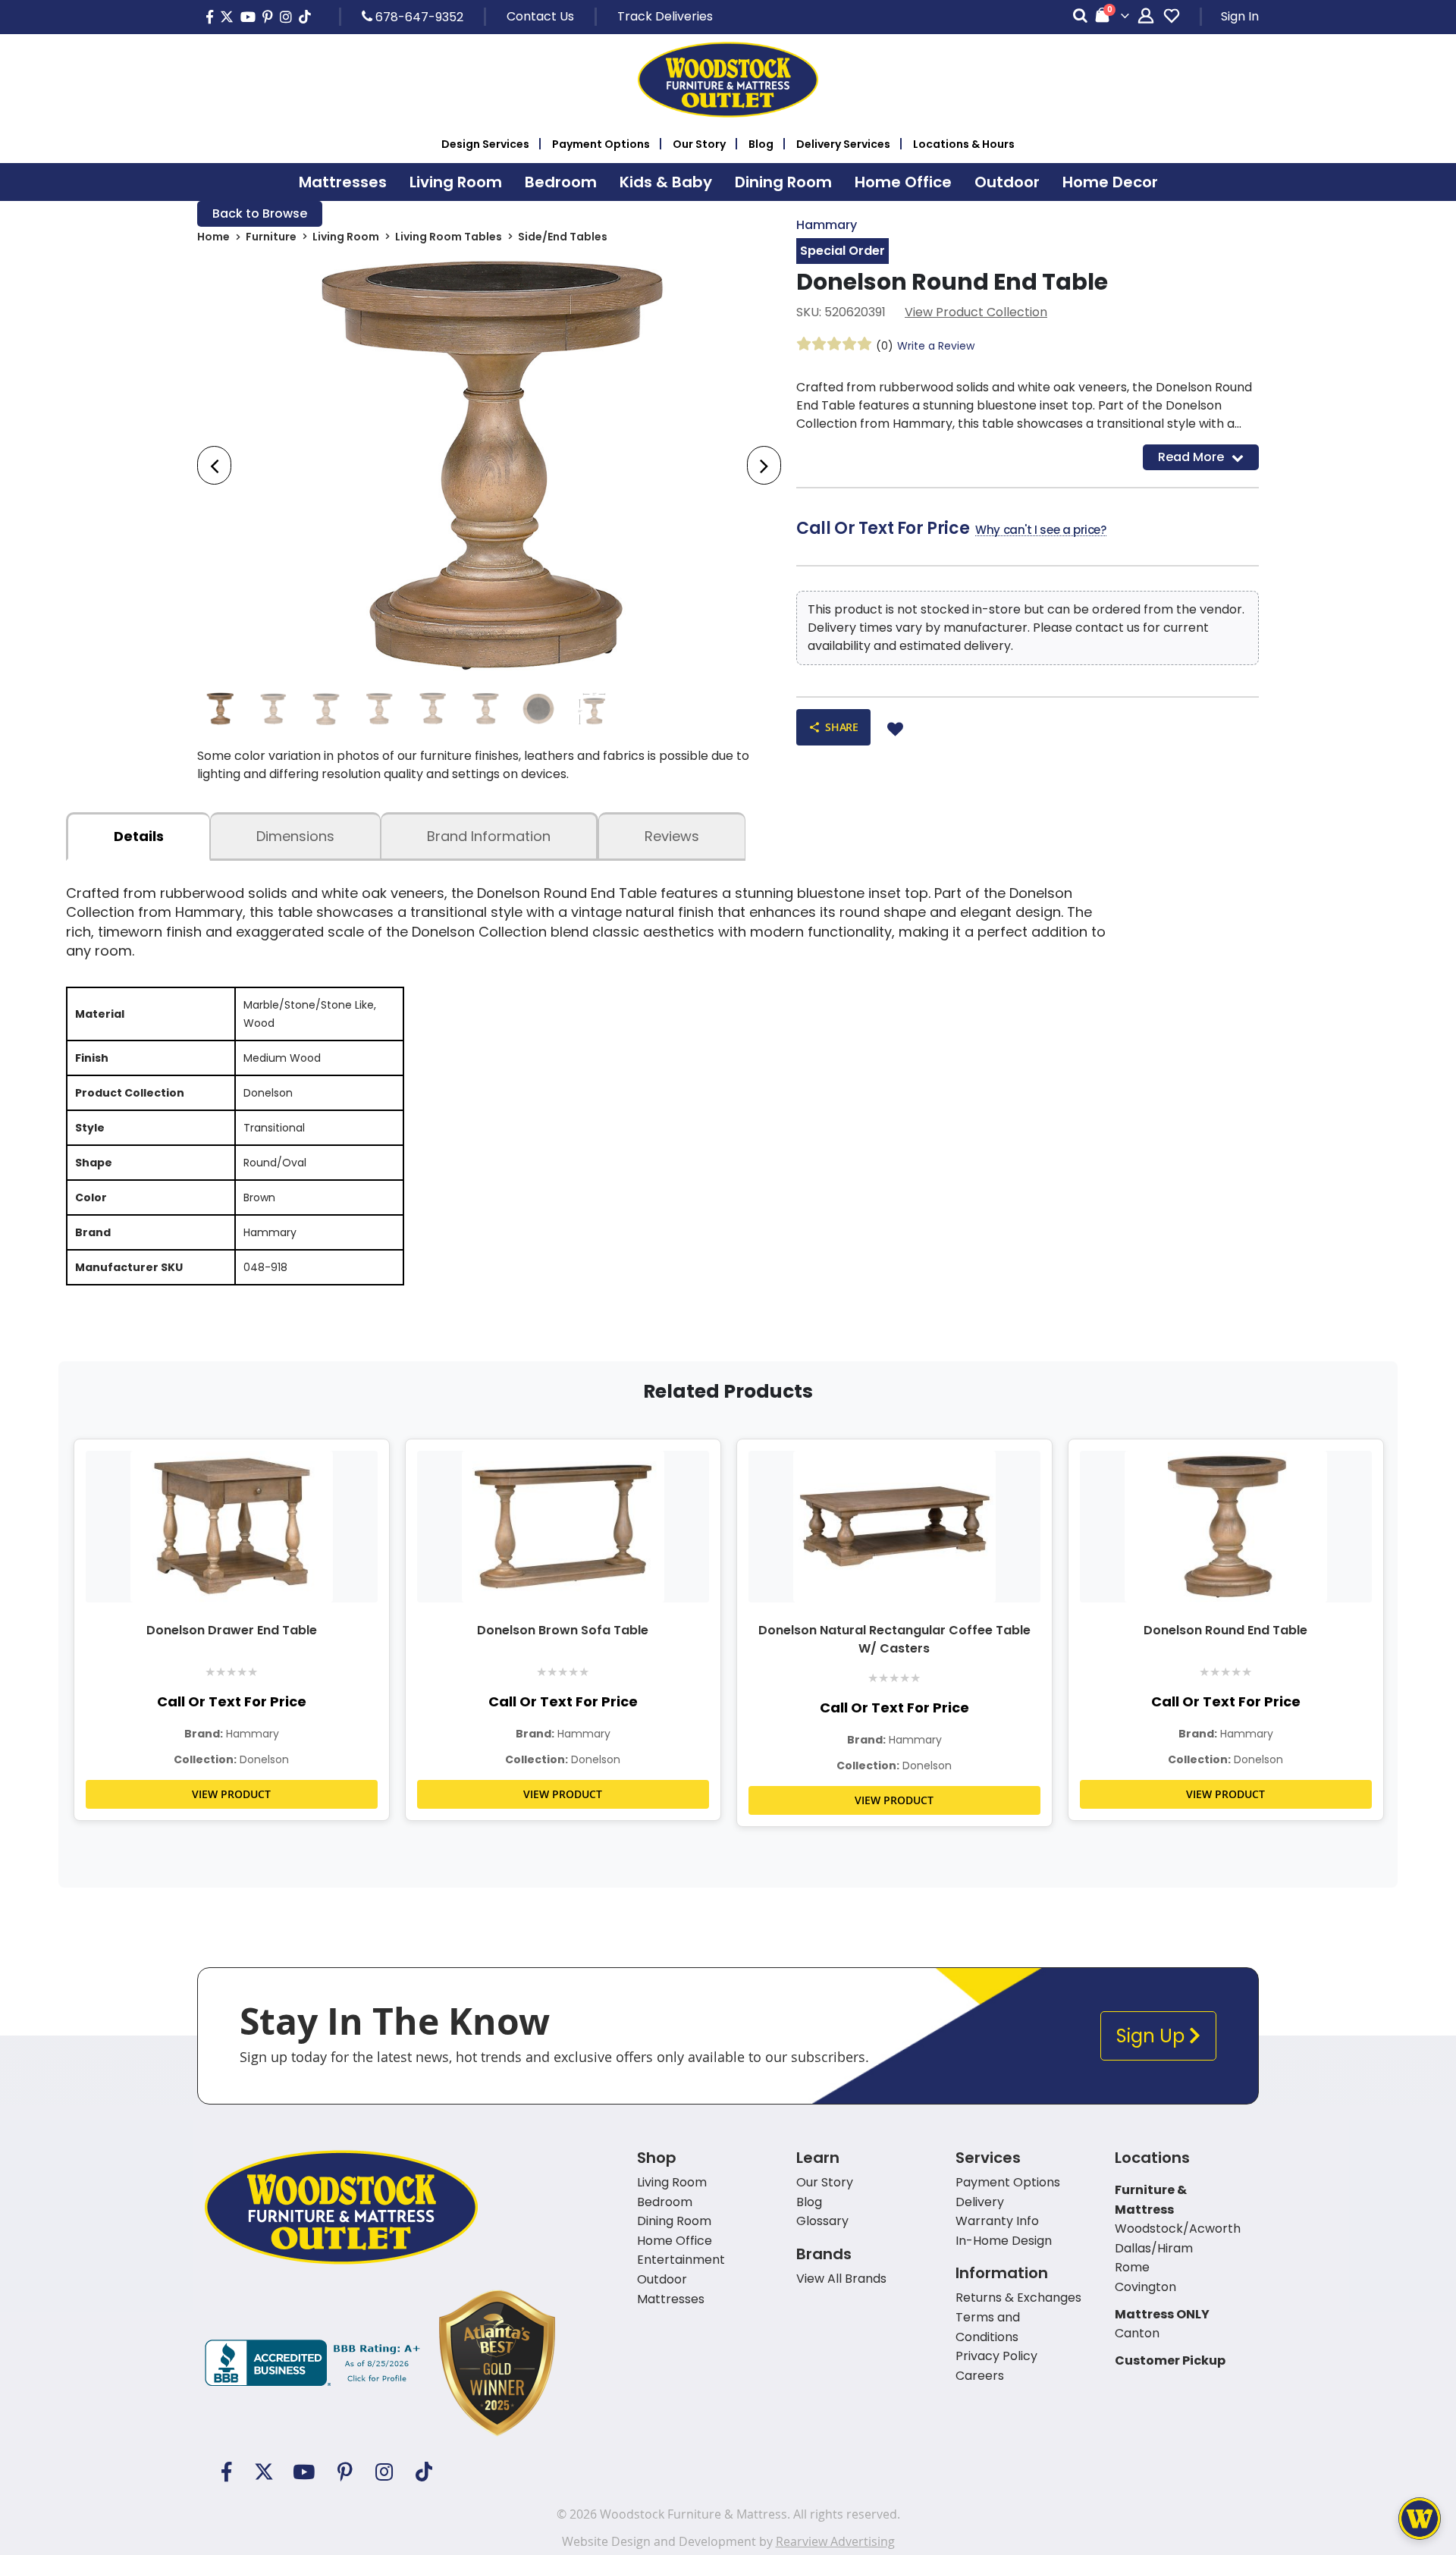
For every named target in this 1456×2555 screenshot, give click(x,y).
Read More (1191, 457)
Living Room (346, 237)
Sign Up (1153, 2036)
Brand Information (489, 836)
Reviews (672, 836)
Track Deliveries (665, 16)
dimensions (295, 836)
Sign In (1240, 16)
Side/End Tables (563, 237)
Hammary (827, 225)
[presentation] (214, 465)
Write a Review (936, 346)
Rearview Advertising (835, 2541)
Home (213, 237)
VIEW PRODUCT (231, 1794)
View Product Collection (976, 312)
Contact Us (540, 16)
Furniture (271, 237)
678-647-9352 (418, 17)
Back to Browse (260, 213)
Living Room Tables (449, 237)
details (139, 836)
